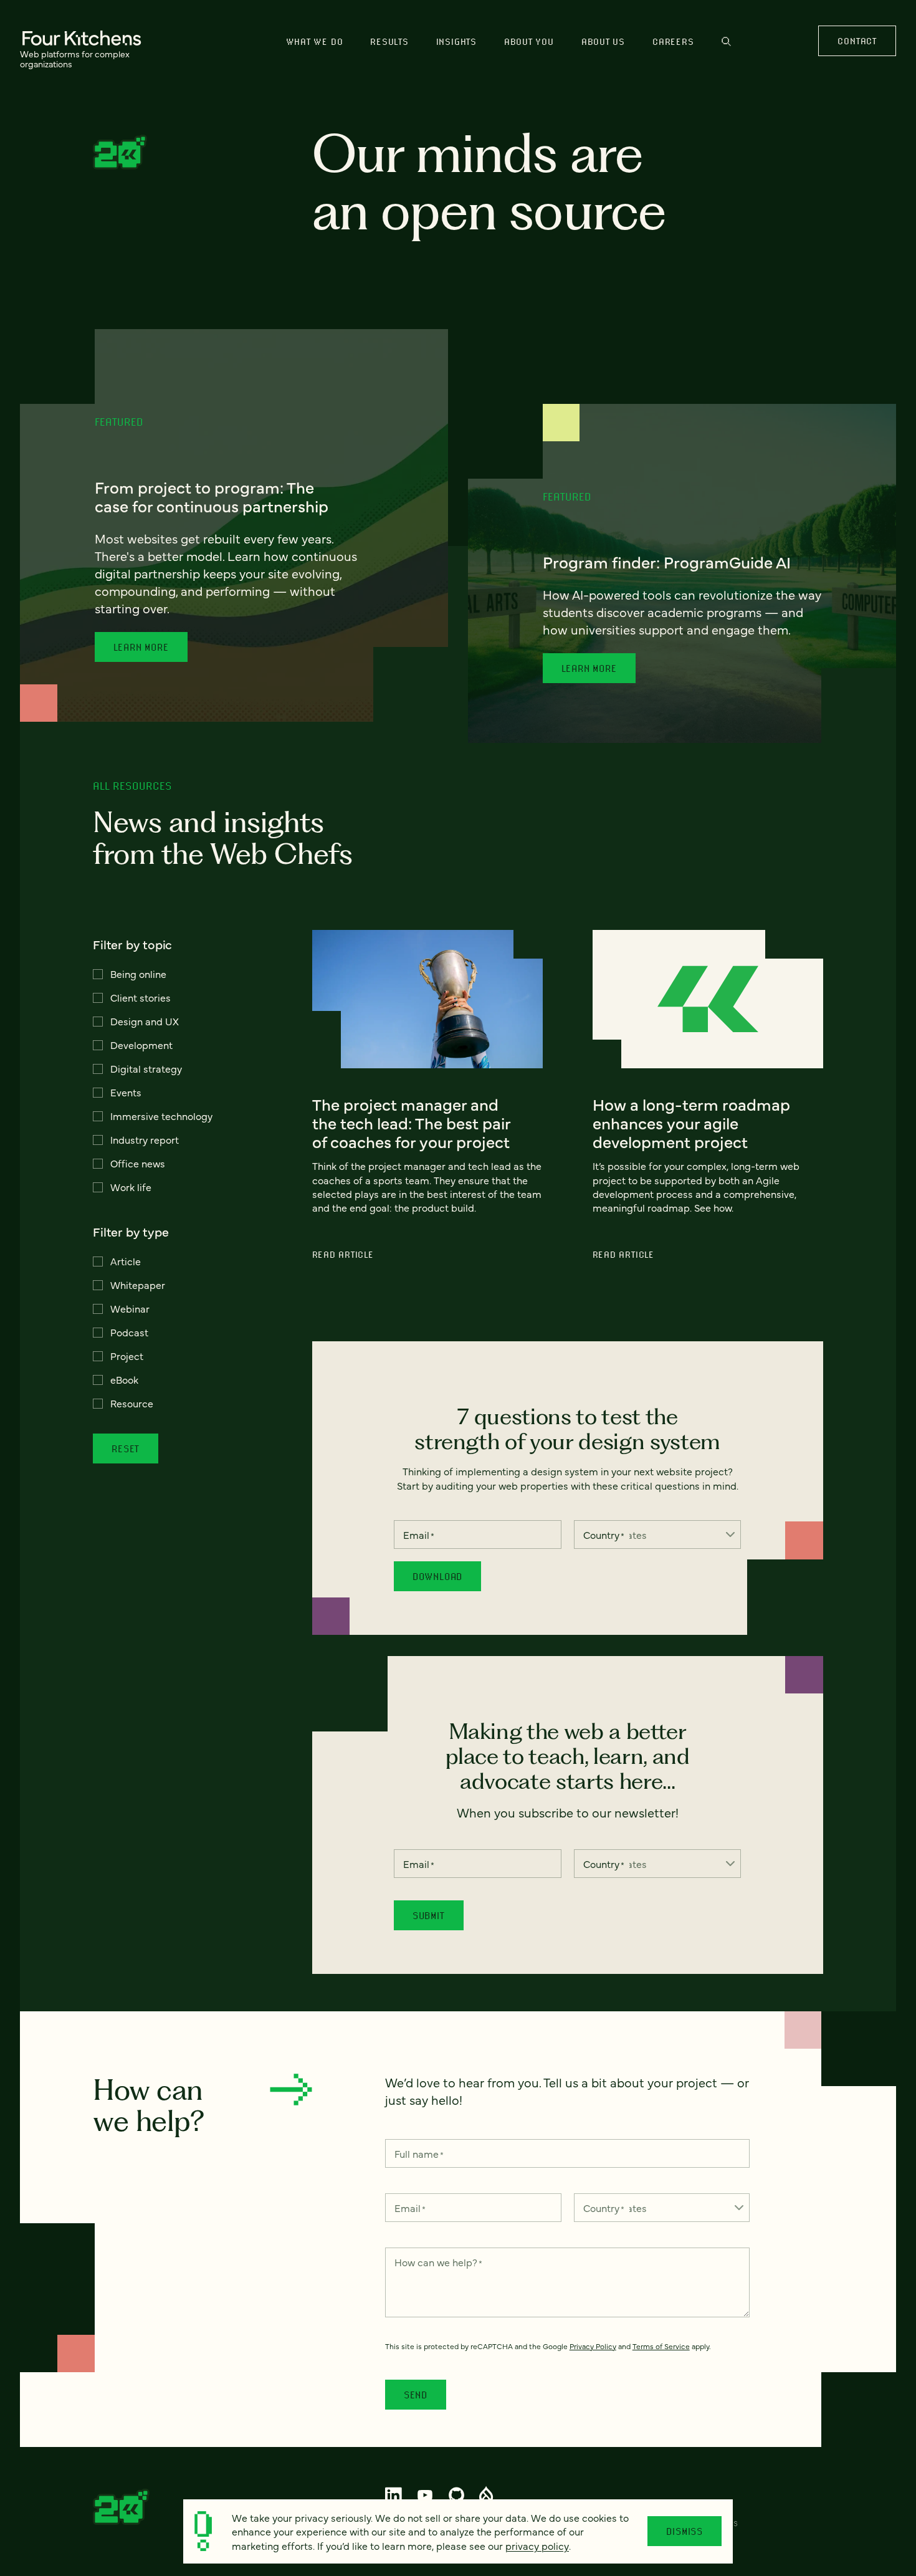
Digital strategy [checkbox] (146, 1068)
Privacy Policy (593, 2346)
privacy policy (537, 2545)
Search (726, 47)
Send (416, 2395)
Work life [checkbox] (131, 1187)
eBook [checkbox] (124, 1379)
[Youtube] (425, 2495)
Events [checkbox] (126, 1092)
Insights (456, 41)
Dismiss (685, 2531)
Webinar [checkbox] (130, 1308)
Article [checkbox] (126, 1261)
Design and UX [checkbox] (145, 1021)
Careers (673, 41)
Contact (857, 41)
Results (389, 41)
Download (437, 1576)
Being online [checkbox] (138, 974)
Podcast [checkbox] (129, 1332)
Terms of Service (661, 2346)
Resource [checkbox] (132, 1403)
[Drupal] (486, 2495)
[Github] (456, 2495)
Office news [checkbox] (138, 1163)
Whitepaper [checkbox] (138, 1285)
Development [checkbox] (141, 1045)
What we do (315, 41)
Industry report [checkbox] (145, 1139)
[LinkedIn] (394, 2495)
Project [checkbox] (127, 1356)
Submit (429, 1915)
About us (603, 41)
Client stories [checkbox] (141, 997)
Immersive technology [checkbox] (161, 1116)
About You (529, 41)
